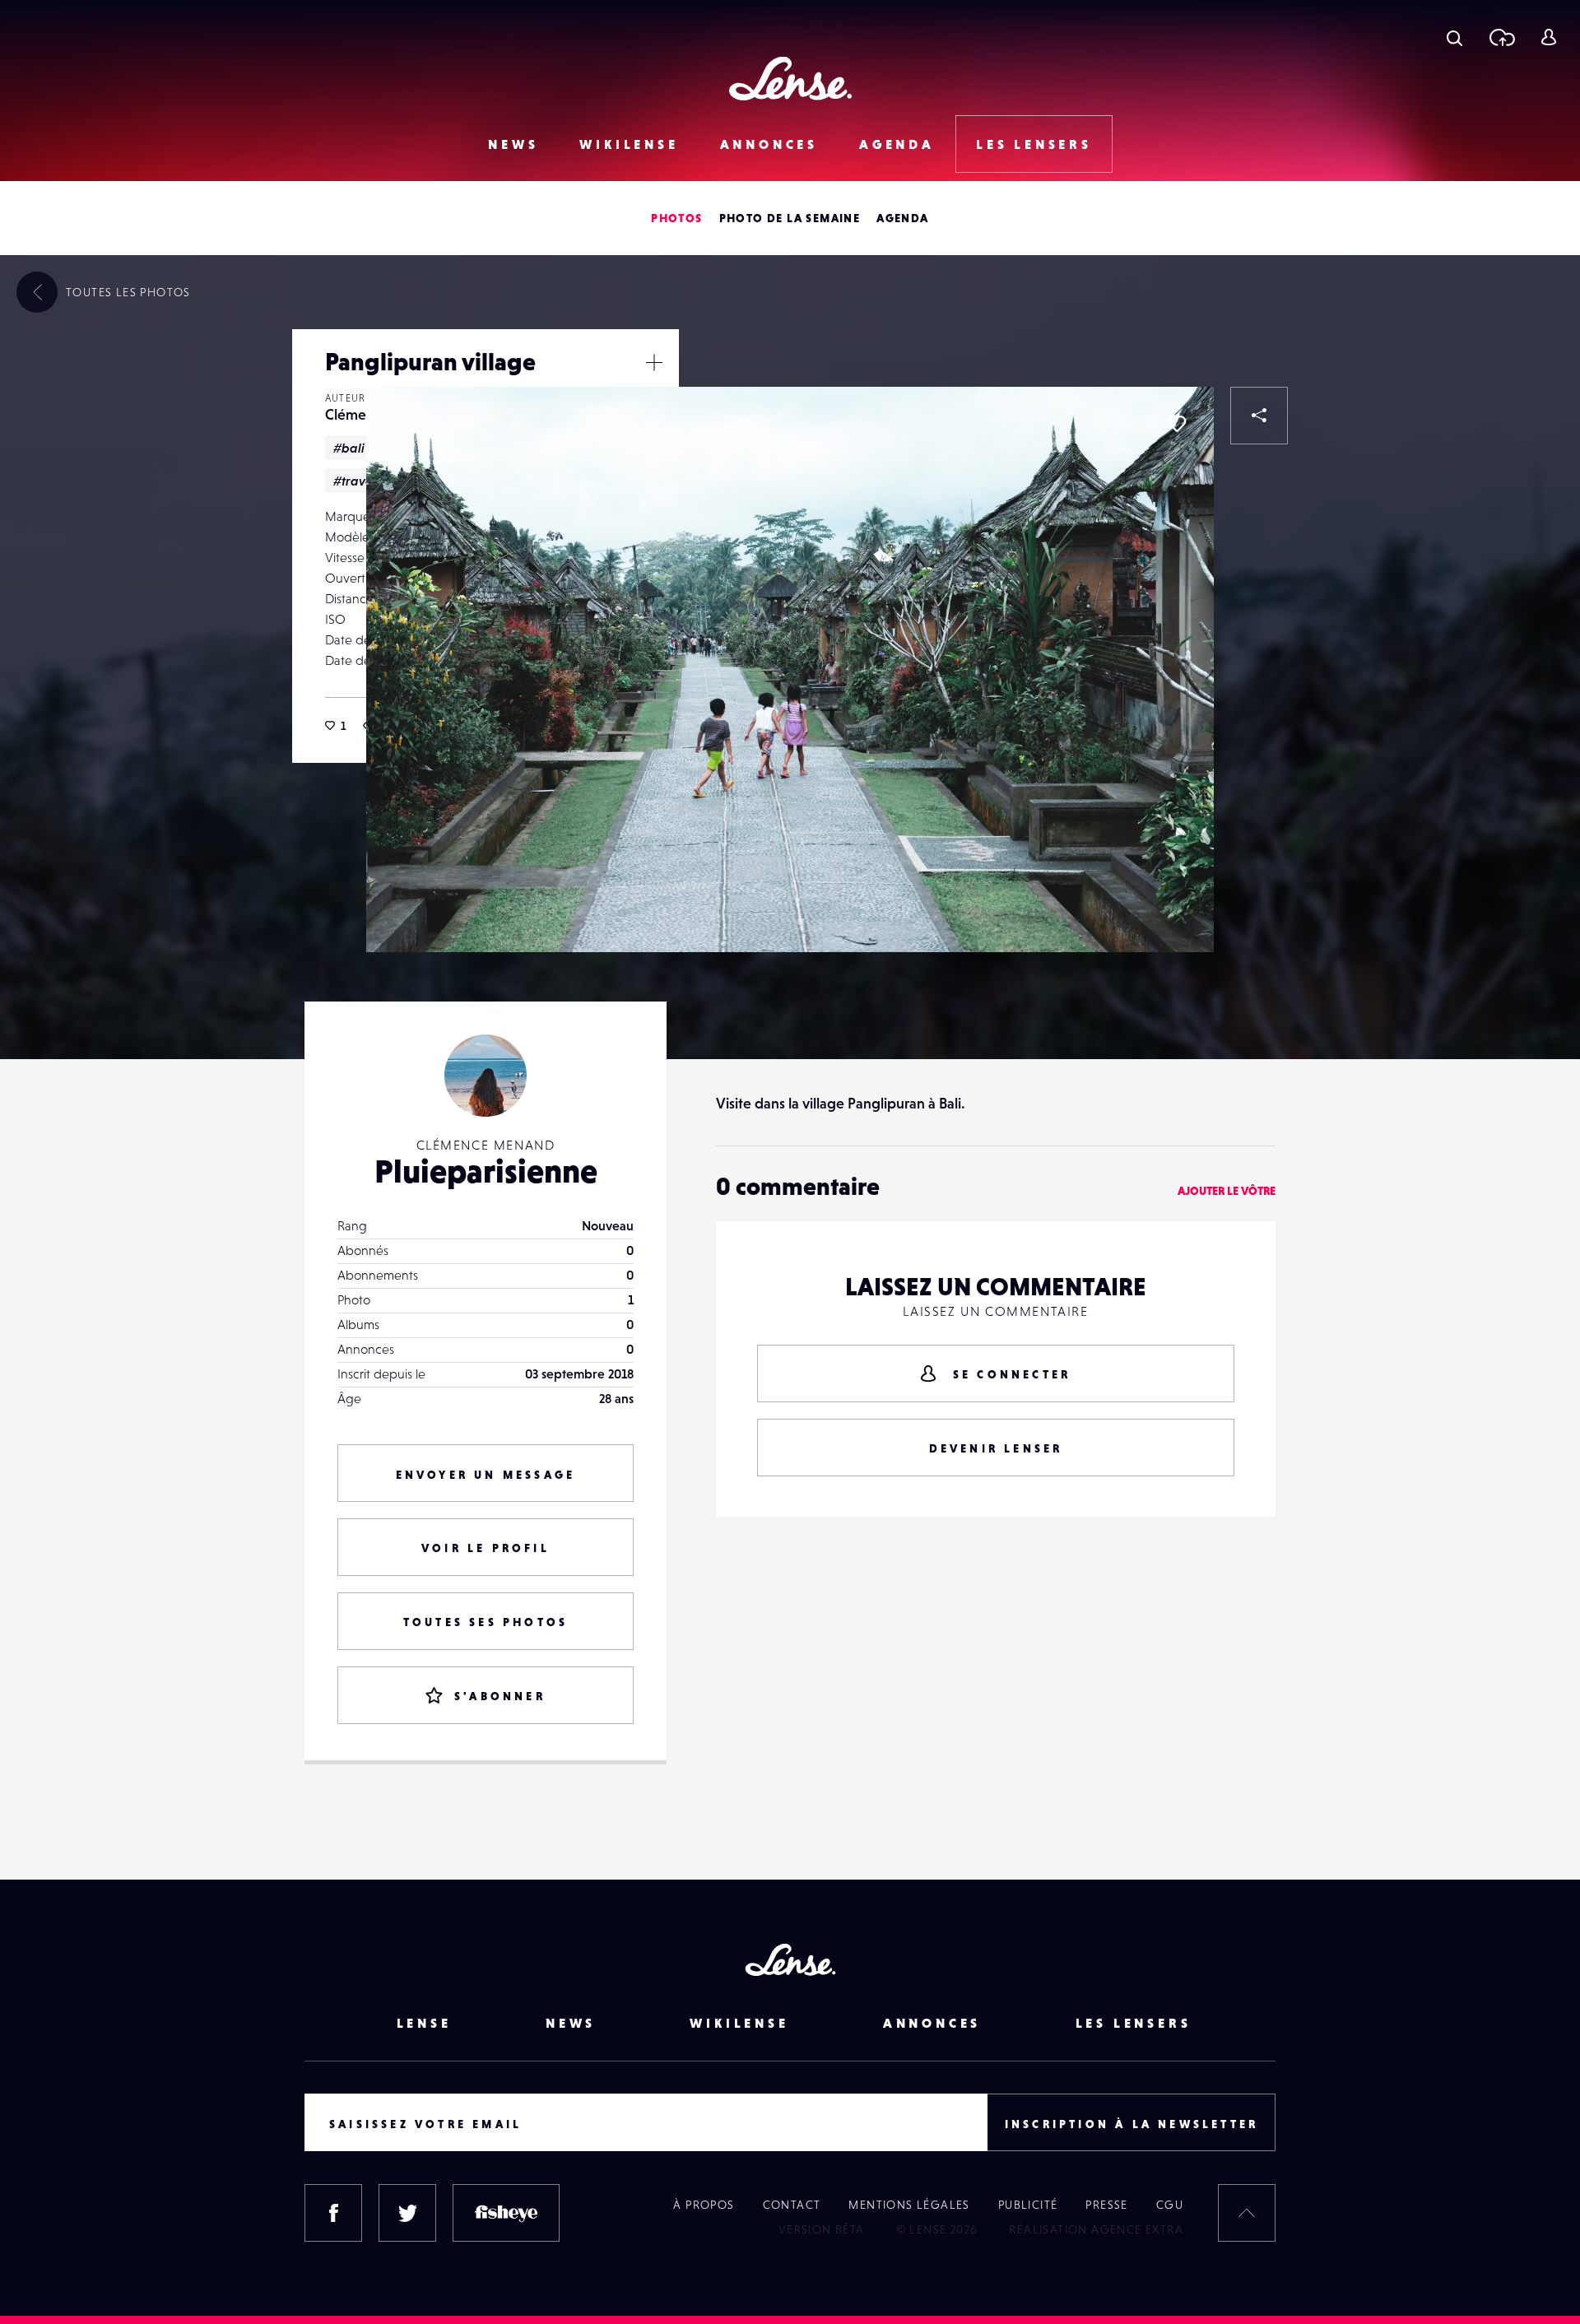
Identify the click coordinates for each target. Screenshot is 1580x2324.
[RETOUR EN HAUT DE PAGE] (1247, 2213)
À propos (704, 2205)
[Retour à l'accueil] (790, 79)
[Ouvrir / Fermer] (654, 362)
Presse (1106, 2205)
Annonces (769, 144)
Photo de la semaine (790, 218)
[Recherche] (1455, 37)
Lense (424, 2023)
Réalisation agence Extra (1096, 2229)
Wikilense (629, 144)
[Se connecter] (1548, 37)
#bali (349, 448)
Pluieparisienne (486, 1171)
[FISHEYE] (506, 2213)
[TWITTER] (407, 2213)
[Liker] (1177, 424)
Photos (676, 218)
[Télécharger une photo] (1501, 37)
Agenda (897, 144)
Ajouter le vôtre (1227, 1191)
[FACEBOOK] (333, 2213)
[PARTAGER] (1259, 416)
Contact (792, 2205)
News (513, 144)
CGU (1170, 2205)
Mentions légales (909, 2205)
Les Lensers (1034, 144)
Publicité (1028, 2205)
